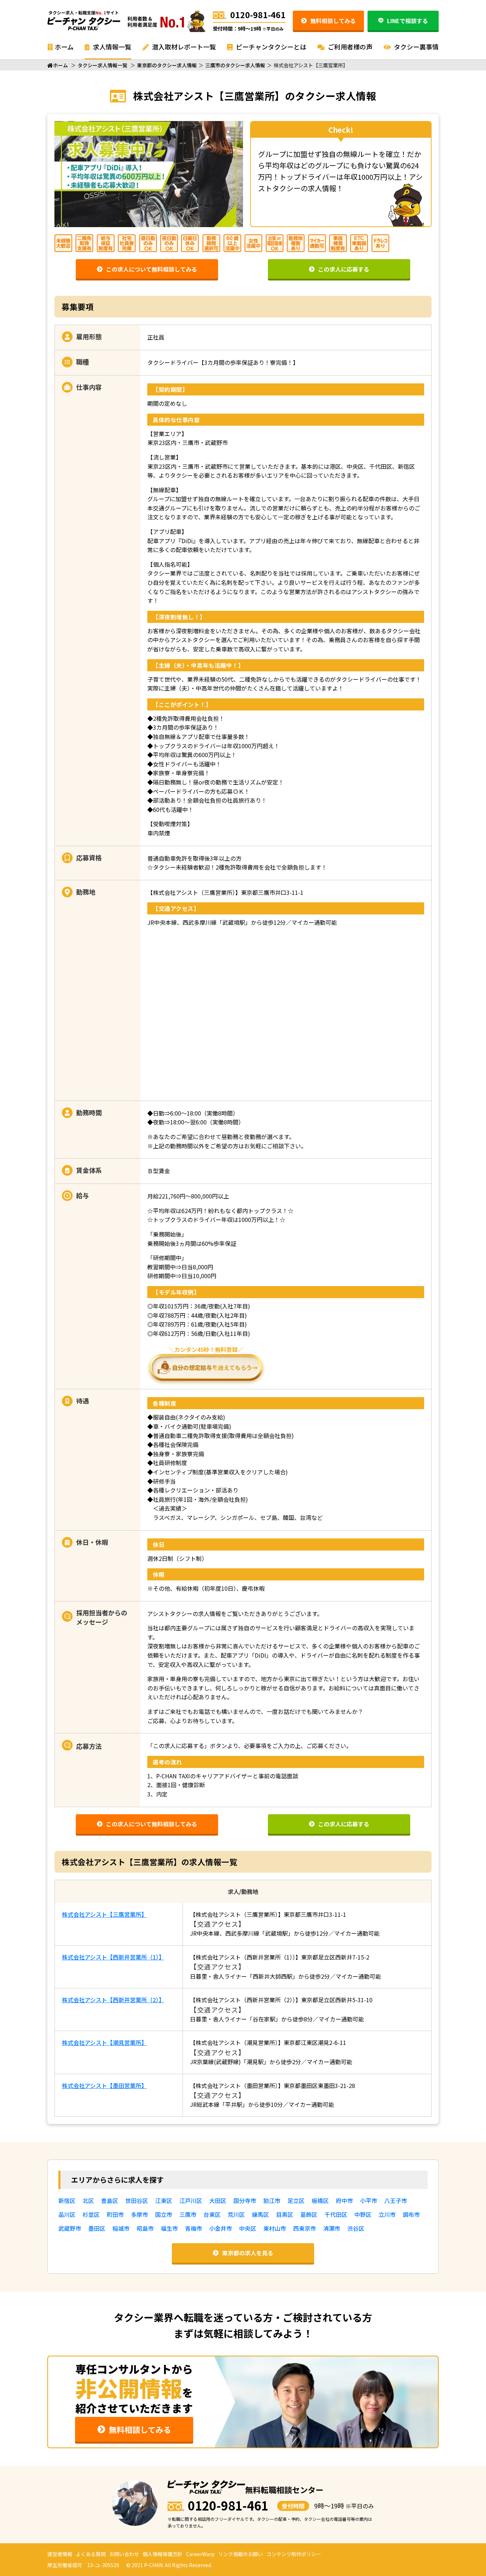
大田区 (218, 2200)
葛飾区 (309, 2214)
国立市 (164, 2214)
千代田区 (336, 2214)
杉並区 (91, 2214)
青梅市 (194, 2228)
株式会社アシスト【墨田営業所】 (104, 2086)
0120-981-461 (258, 15)
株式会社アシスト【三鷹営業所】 (104, 1914)
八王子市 (396, 2200)
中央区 (248, 2228)
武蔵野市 (70, 2228)
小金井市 (221, 2228)
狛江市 (272, 2200)
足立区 (296, 2200)
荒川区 (236, 2214)
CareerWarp (200, 2554)
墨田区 (97, 2228)
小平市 (369, 2200)
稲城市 (121, 2228)
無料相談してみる (333, 21)
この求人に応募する (344, 269)
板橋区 (320, 2200)
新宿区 (67, 2200)
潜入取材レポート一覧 (183, 47)
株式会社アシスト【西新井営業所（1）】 (113, 1957)
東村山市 (275, 2228)
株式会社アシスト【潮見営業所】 (104, 2042)
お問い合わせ (124, 2554)
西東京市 (305, 2228)
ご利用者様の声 (349, 47)
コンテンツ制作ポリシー (294, 2554)
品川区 (67, 2214)
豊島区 (110, 2200)
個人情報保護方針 (163, 2554)
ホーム (64, 47)
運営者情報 (60, 2554)
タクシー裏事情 (416, 47)
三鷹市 (188, 2214)
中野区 (363, 2214)
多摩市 (139, 2214)
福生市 (169, 2228)
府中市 (344, 2200)
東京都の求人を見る (248, 2253)
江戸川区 (191, 2200)
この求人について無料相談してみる (152, 269)
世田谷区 (137, 2200)
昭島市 (145, 2228)
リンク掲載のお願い (241, 2554)
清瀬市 (332, 2228)
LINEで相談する (408, 21)
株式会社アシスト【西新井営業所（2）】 (113, 2000)
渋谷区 (356, 2228)
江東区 (164, 2200)
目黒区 (285, 2214)
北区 (88, 2200)
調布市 (411, 2214)
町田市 (115, 2214)
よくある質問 (91, 2554)
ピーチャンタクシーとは (270, 47)
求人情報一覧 (111, 47)
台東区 (212, 2214)
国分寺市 (245, 2200)
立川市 (387, 2214)
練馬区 (260, 2214)
